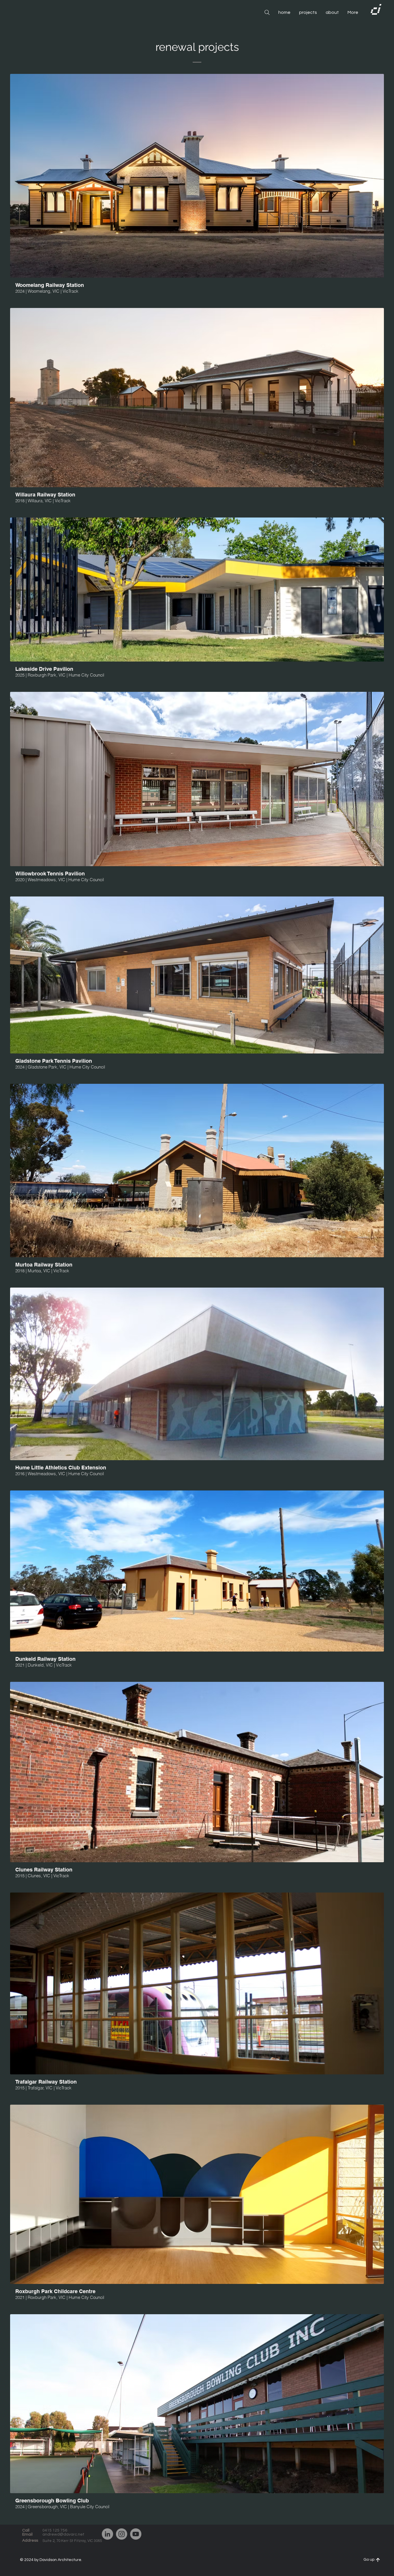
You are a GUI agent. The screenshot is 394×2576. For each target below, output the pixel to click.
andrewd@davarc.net (63, 2534)
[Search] (267, 12)
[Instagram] (122, 2534)
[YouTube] (136, 2534)
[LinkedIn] (107, 2534)
